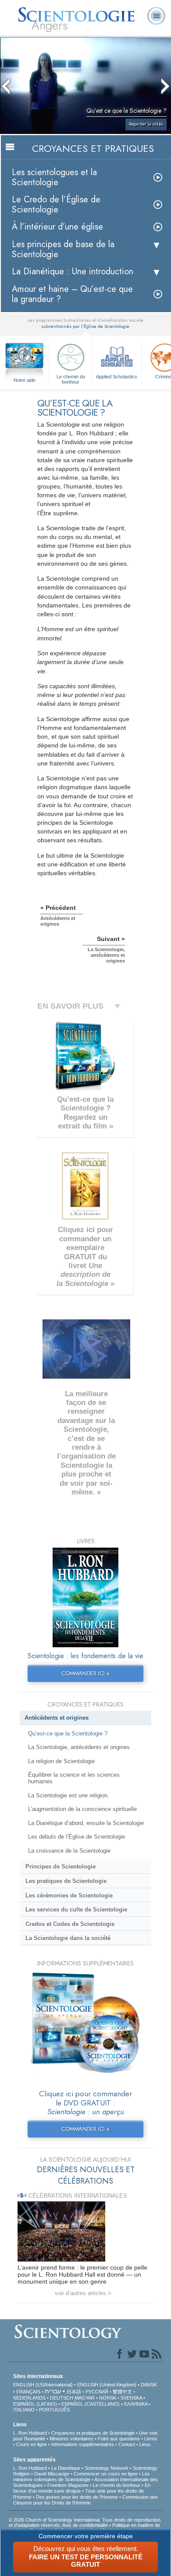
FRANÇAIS (28, 2392)
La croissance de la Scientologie (69, 1851)
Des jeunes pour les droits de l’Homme (77, 2497)
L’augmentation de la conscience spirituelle (82, 1809)
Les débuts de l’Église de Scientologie (77, 1837)
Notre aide (25, 380)
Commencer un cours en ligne (106, 2474)
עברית (53, 2391)
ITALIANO (24, 2410)
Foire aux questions (119, 2439)
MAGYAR (85, 2398)
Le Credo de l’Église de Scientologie (56, 205)
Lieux (145, 2444)
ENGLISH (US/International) (43, 2385)
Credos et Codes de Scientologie (70, 1924)
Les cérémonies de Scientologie (69, 1895)
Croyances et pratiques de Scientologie (93, 2433)
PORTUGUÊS (54, 2410)
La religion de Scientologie (61, 1761)
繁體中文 (122, 2392)
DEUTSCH (62, 2398)
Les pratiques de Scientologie (66, 1881)
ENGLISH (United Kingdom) (107, 2385)
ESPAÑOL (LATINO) (35, 2404)
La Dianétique (66, 2468)
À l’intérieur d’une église (57, 227)
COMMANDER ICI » (85, 1673)
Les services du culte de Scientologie (76, 1910)
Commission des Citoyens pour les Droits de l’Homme (85, 2500)
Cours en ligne (32, 2444)
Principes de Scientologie (61, 1866)
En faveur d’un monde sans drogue (82, 2488)
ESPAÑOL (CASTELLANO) (91, 2404)
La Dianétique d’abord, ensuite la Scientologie (86, 1823)
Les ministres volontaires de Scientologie (82, 2477)
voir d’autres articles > (83, 2293)
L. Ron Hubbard (30, 2433)
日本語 (74, 2392)
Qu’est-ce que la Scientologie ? (68, 1734)
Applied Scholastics (117, 377)
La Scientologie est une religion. (69, 1795)
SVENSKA (131, 2398)
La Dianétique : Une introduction (73, 271)
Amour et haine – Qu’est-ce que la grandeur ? (72, 294)
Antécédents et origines (57, 1718)
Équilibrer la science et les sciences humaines (74, 1778)
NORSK (108, 2398)
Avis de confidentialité (85, 2525)
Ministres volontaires (71, 2439)
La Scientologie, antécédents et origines (79, 1747)
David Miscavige (52, 2474)
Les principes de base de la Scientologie (63, 249)
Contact (127, 2444)
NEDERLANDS (29, 2398)
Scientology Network (107, 2468)
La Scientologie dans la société (68, 1938)
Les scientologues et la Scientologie (54, 177)
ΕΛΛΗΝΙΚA (136, 2404)
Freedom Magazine (68, 2485)
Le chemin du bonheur (71, 379)
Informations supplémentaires (83, 2444)
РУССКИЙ (97, 2392)
